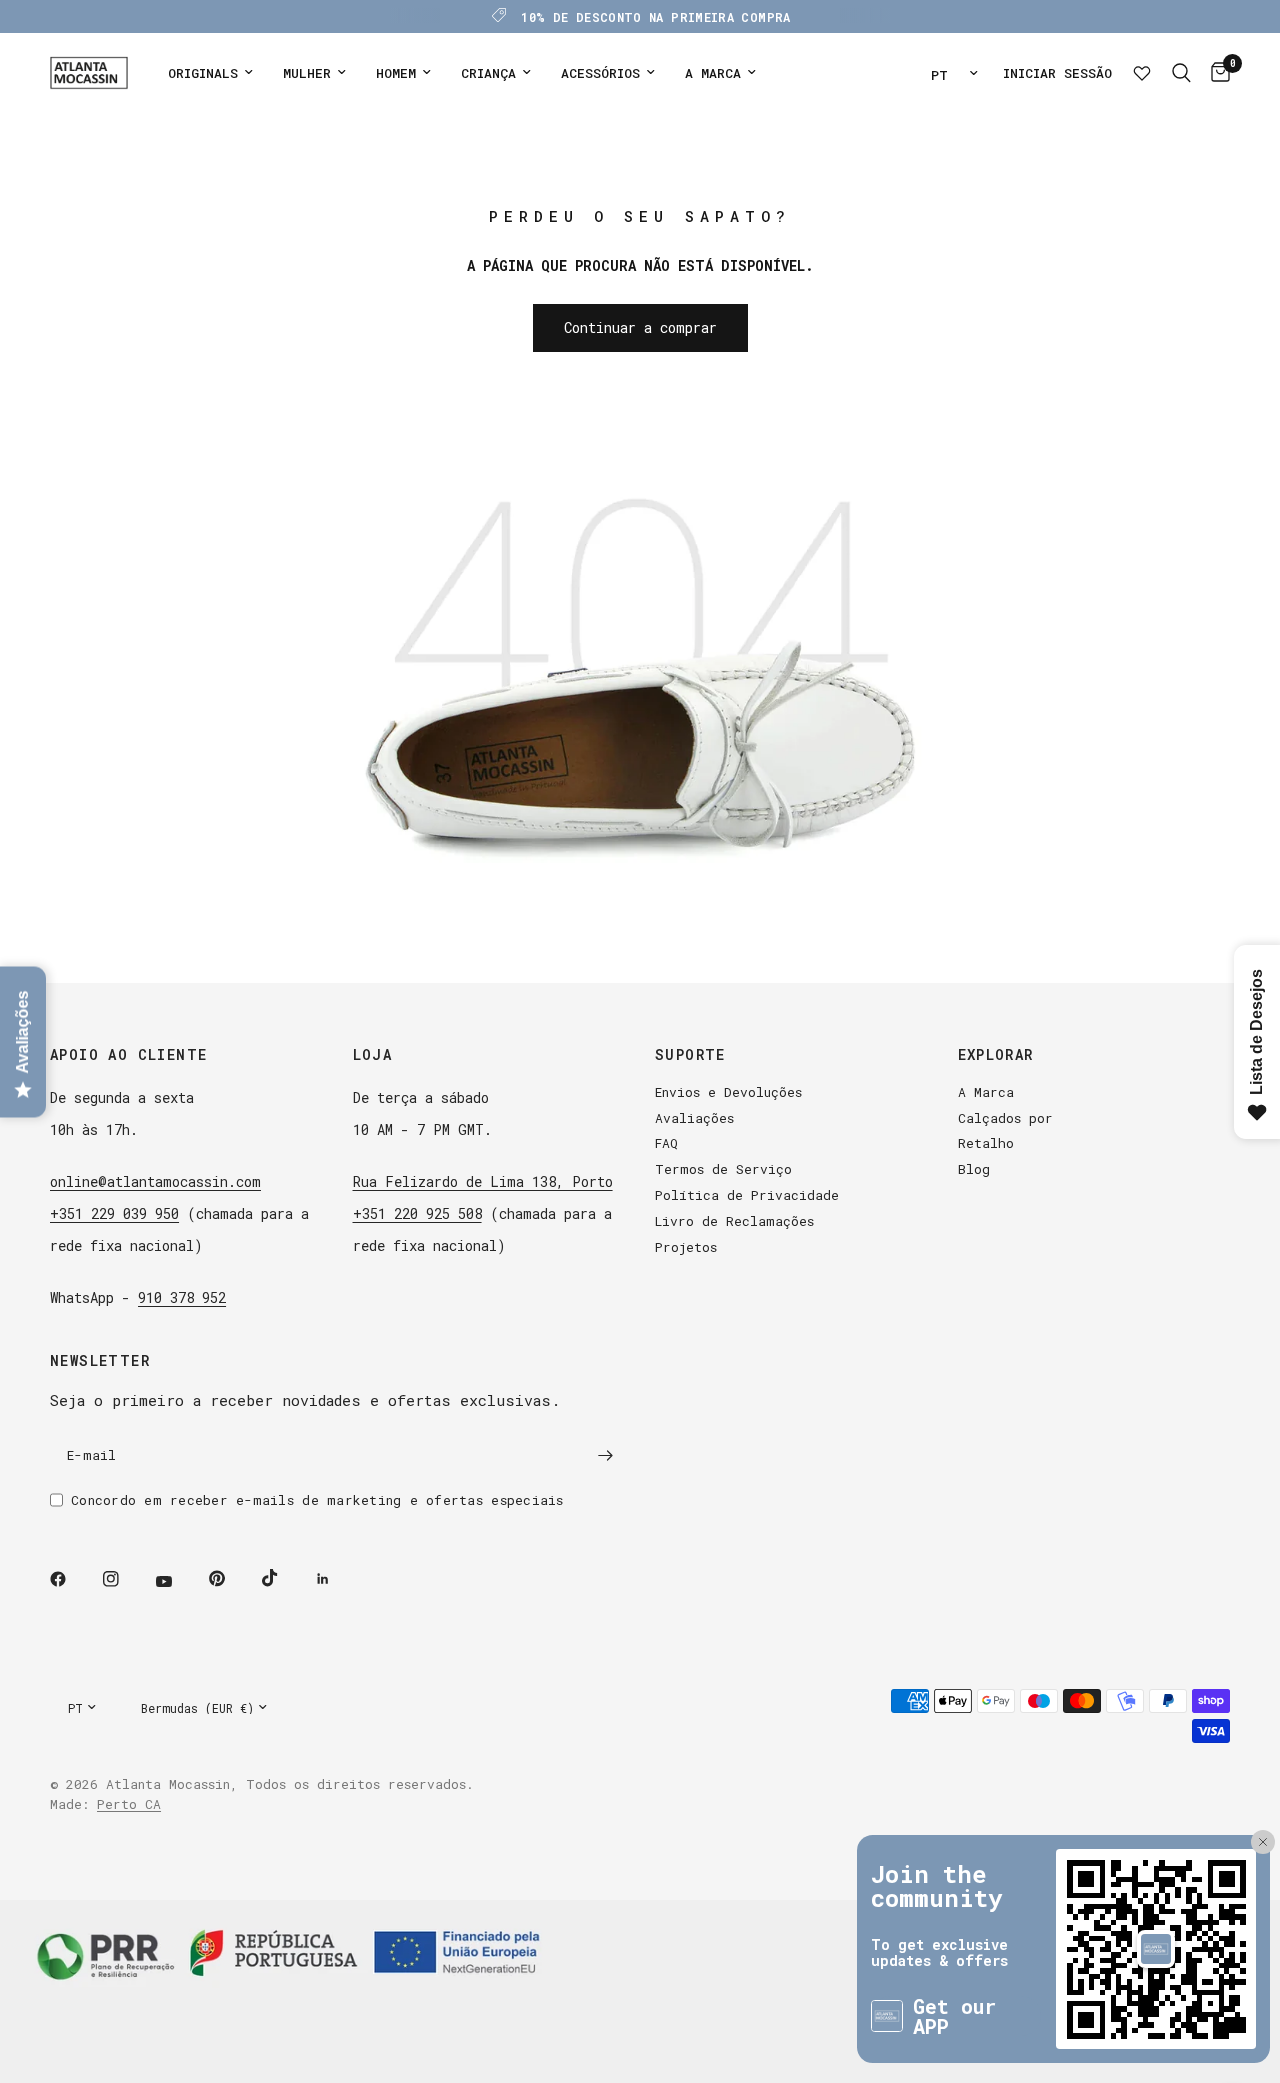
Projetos (686, 1247)
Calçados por (1005, 1118)
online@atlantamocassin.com (155, 1181)
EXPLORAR (996, 1055)
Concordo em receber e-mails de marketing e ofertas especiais (317, 1500)
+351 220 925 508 (417, 1213)
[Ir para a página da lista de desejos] (1142, 73)
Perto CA (129, 1804)
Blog (974, 1169)
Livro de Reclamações (734, 1221)
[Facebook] (72, 1579)
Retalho (986, 1143)
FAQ (666, 1143)
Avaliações (694, 1118)
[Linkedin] (337, 1579)
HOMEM (396, 73)
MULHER (307, 73)
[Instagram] (125, 1579)
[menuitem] (210, 73)
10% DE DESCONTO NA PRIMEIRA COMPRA (655, 17)
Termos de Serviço (723, 1169)
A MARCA (713, 73)
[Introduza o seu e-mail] (605, 1456)
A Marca (986, 1092)
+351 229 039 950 (114, 1213)
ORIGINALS (203, 73)
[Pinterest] (231, 1579)
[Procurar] (1181, 73)
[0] (1215, 73)
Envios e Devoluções (728, 1092)
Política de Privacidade (747, 1195)
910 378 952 (182, 1297)
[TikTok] (284, 1578)
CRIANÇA (488, 73)
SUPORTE (690, 1055)
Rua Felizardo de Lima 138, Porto (483, 1181)
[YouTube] (178, 1582)
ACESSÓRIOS (600, 73)
